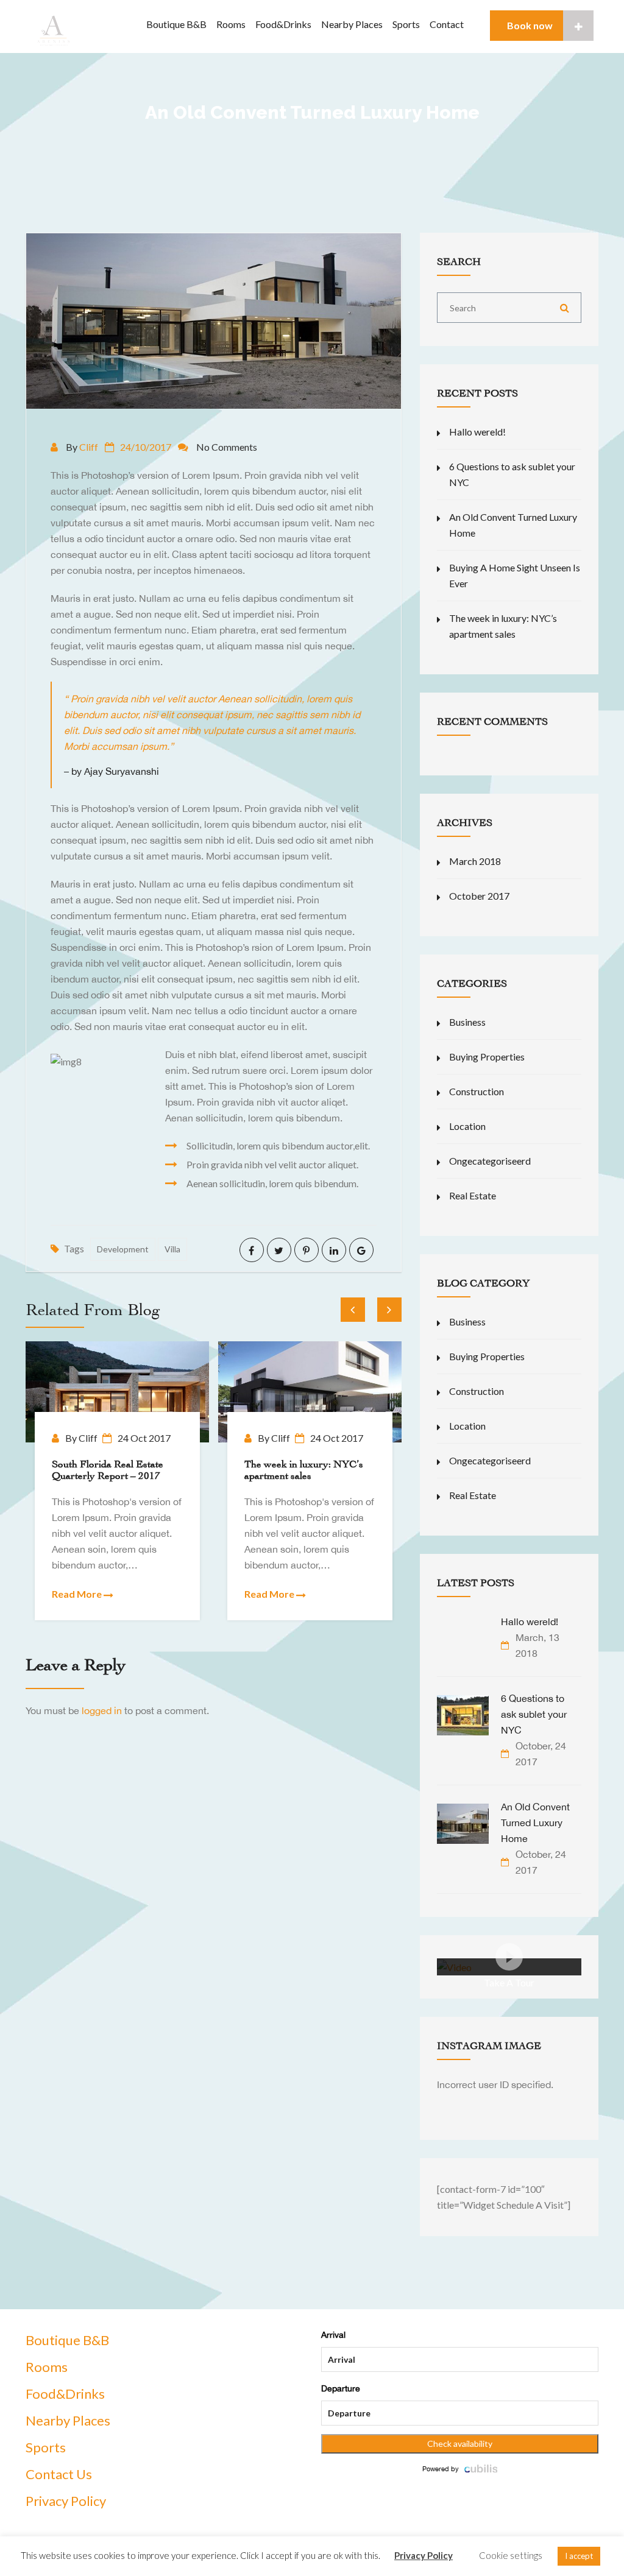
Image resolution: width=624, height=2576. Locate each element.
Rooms (231, 24)
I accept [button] (579, 2556)
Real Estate (473, 1195)
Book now (530, 25)
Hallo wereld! (477, 432)
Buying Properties (487, 1057)
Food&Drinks (283, 24)
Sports (406, 24)
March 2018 (475, 861)
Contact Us (59, 2474)
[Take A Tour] (454, 1966)
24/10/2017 (146, 447)
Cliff (89, 447)
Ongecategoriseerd (490, 1161)
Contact (447, 24)
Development (123, 1249)
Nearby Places (352, 24)
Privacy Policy (66, 2501)
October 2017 (479, 896)
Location (467, 1126)
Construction (477, 1091)
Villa (172, 1249)
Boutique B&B (176, 24)
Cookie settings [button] (511, 2555)
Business (467, 1022)
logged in (102, 1710)
